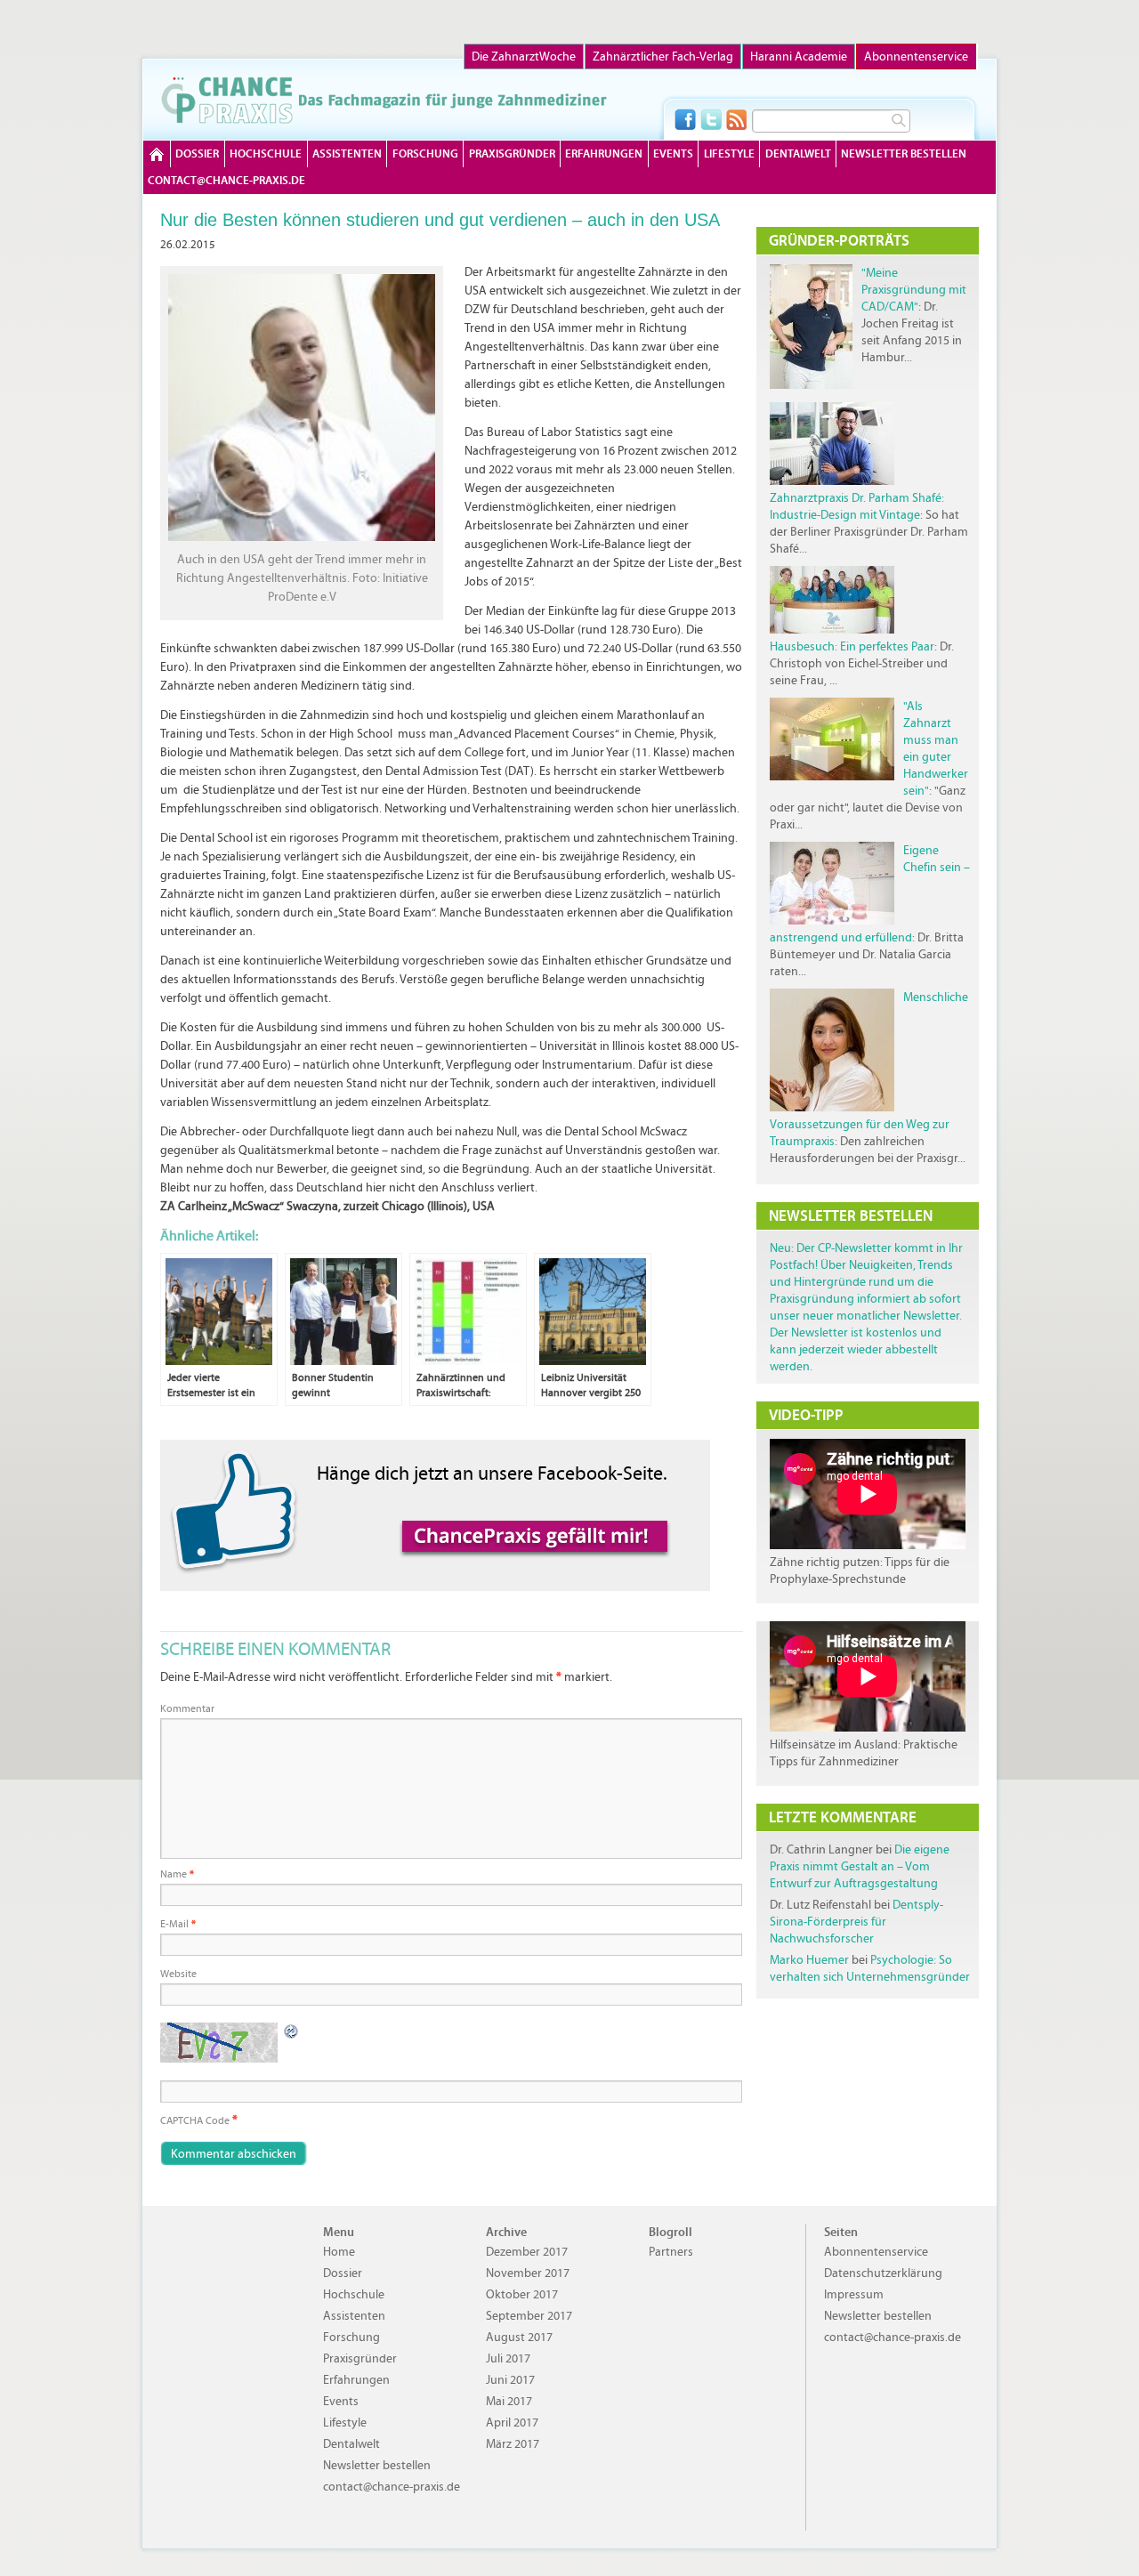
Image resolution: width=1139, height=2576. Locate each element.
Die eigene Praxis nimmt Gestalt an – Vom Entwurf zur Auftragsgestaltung (860, 1866)
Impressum (854, 2294)
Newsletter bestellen (904, 153)
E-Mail (178, 1924)
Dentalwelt (798, 153)
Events (673, 153)
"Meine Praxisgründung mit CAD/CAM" (914, 290)
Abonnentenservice (916, 57)
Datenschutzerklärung (883, 2273)
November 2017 (528, 2273)
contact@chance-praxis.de (226, 180)
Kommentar (187, 1708)
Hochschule (266, 153)
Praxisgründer (512, 153)
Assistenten (347, 153)
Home (157, 154)
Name (177, 1874)
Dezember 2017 (527, 2252)
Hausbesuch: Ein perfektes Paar (852, 646)
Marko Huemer (809, 1960)
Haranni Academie (799, 57)
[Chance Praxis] (384, 100)
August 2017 (519, 2337)
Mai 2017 (509, 2401)
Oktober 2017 (522, 2294)
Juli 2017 (508, 2358)
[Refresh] (292, 2031)
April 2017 (512, 2423)
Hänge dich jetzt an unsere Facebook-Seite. (492, 1473)
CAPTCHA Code (195, 2120)
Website (178, 1974)
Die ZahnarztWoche (524, 57)
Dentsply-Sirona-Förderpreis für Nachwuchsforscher (856, 1922)
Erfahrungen (604, 153)
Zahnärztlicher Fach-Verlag (663, 57)
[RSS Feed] (737, 119)
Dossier (197, 153)
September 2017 (529, 2316)
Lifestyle (729, 153)
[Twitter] (711, 119)
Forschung (425, 153)
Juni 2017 (510, 2380)
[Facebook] (685, 119)
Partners (671, 2252)
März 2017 (513, 2444)
